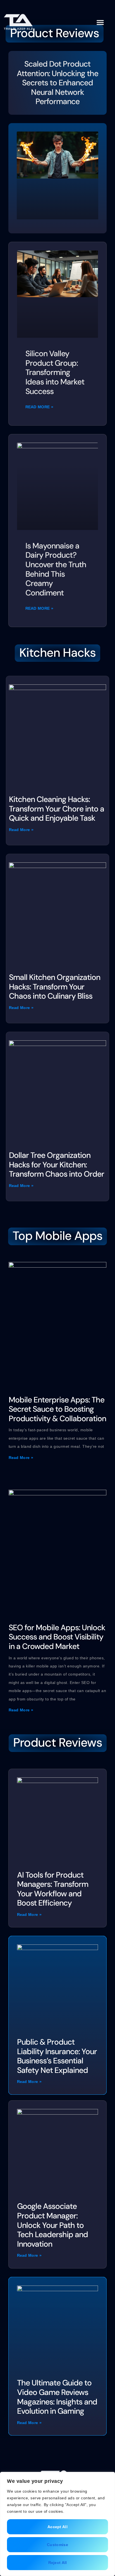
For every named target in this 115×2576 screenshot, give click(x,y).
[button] (100, 22)
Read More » (39, 407)
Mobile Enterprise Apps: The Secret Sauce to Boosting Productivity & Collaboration (57, 1409)
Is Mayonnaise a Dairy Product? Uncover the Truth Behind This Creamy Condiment (56, 569)
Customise (57, 2545)
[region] (57, 2524)
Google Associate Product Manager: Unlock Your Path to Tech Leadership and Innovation (52, 2225)
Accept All (57, 2527)
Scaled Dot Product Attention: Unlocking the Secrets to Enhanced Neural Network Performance (57, 83)
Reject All (58, 2563)
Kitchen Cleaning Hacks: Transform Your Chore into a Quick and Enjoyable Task (57, 809)
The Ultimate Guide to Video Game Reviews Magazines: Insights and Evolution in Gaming (57, 2397)
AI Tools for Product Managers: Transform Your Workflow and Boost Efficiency (53, 1889)
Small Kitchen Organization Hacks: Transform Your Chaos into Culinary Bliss (55, 987)
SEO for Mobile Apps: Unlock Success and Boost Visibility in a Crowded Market (57, 1637)
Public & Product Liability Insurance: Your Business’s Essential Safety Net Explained (57, 2056)
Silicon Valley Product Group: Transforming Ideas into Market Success (55, 372)
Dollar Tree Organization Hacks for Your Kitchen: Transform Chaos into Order (57, 1165)
